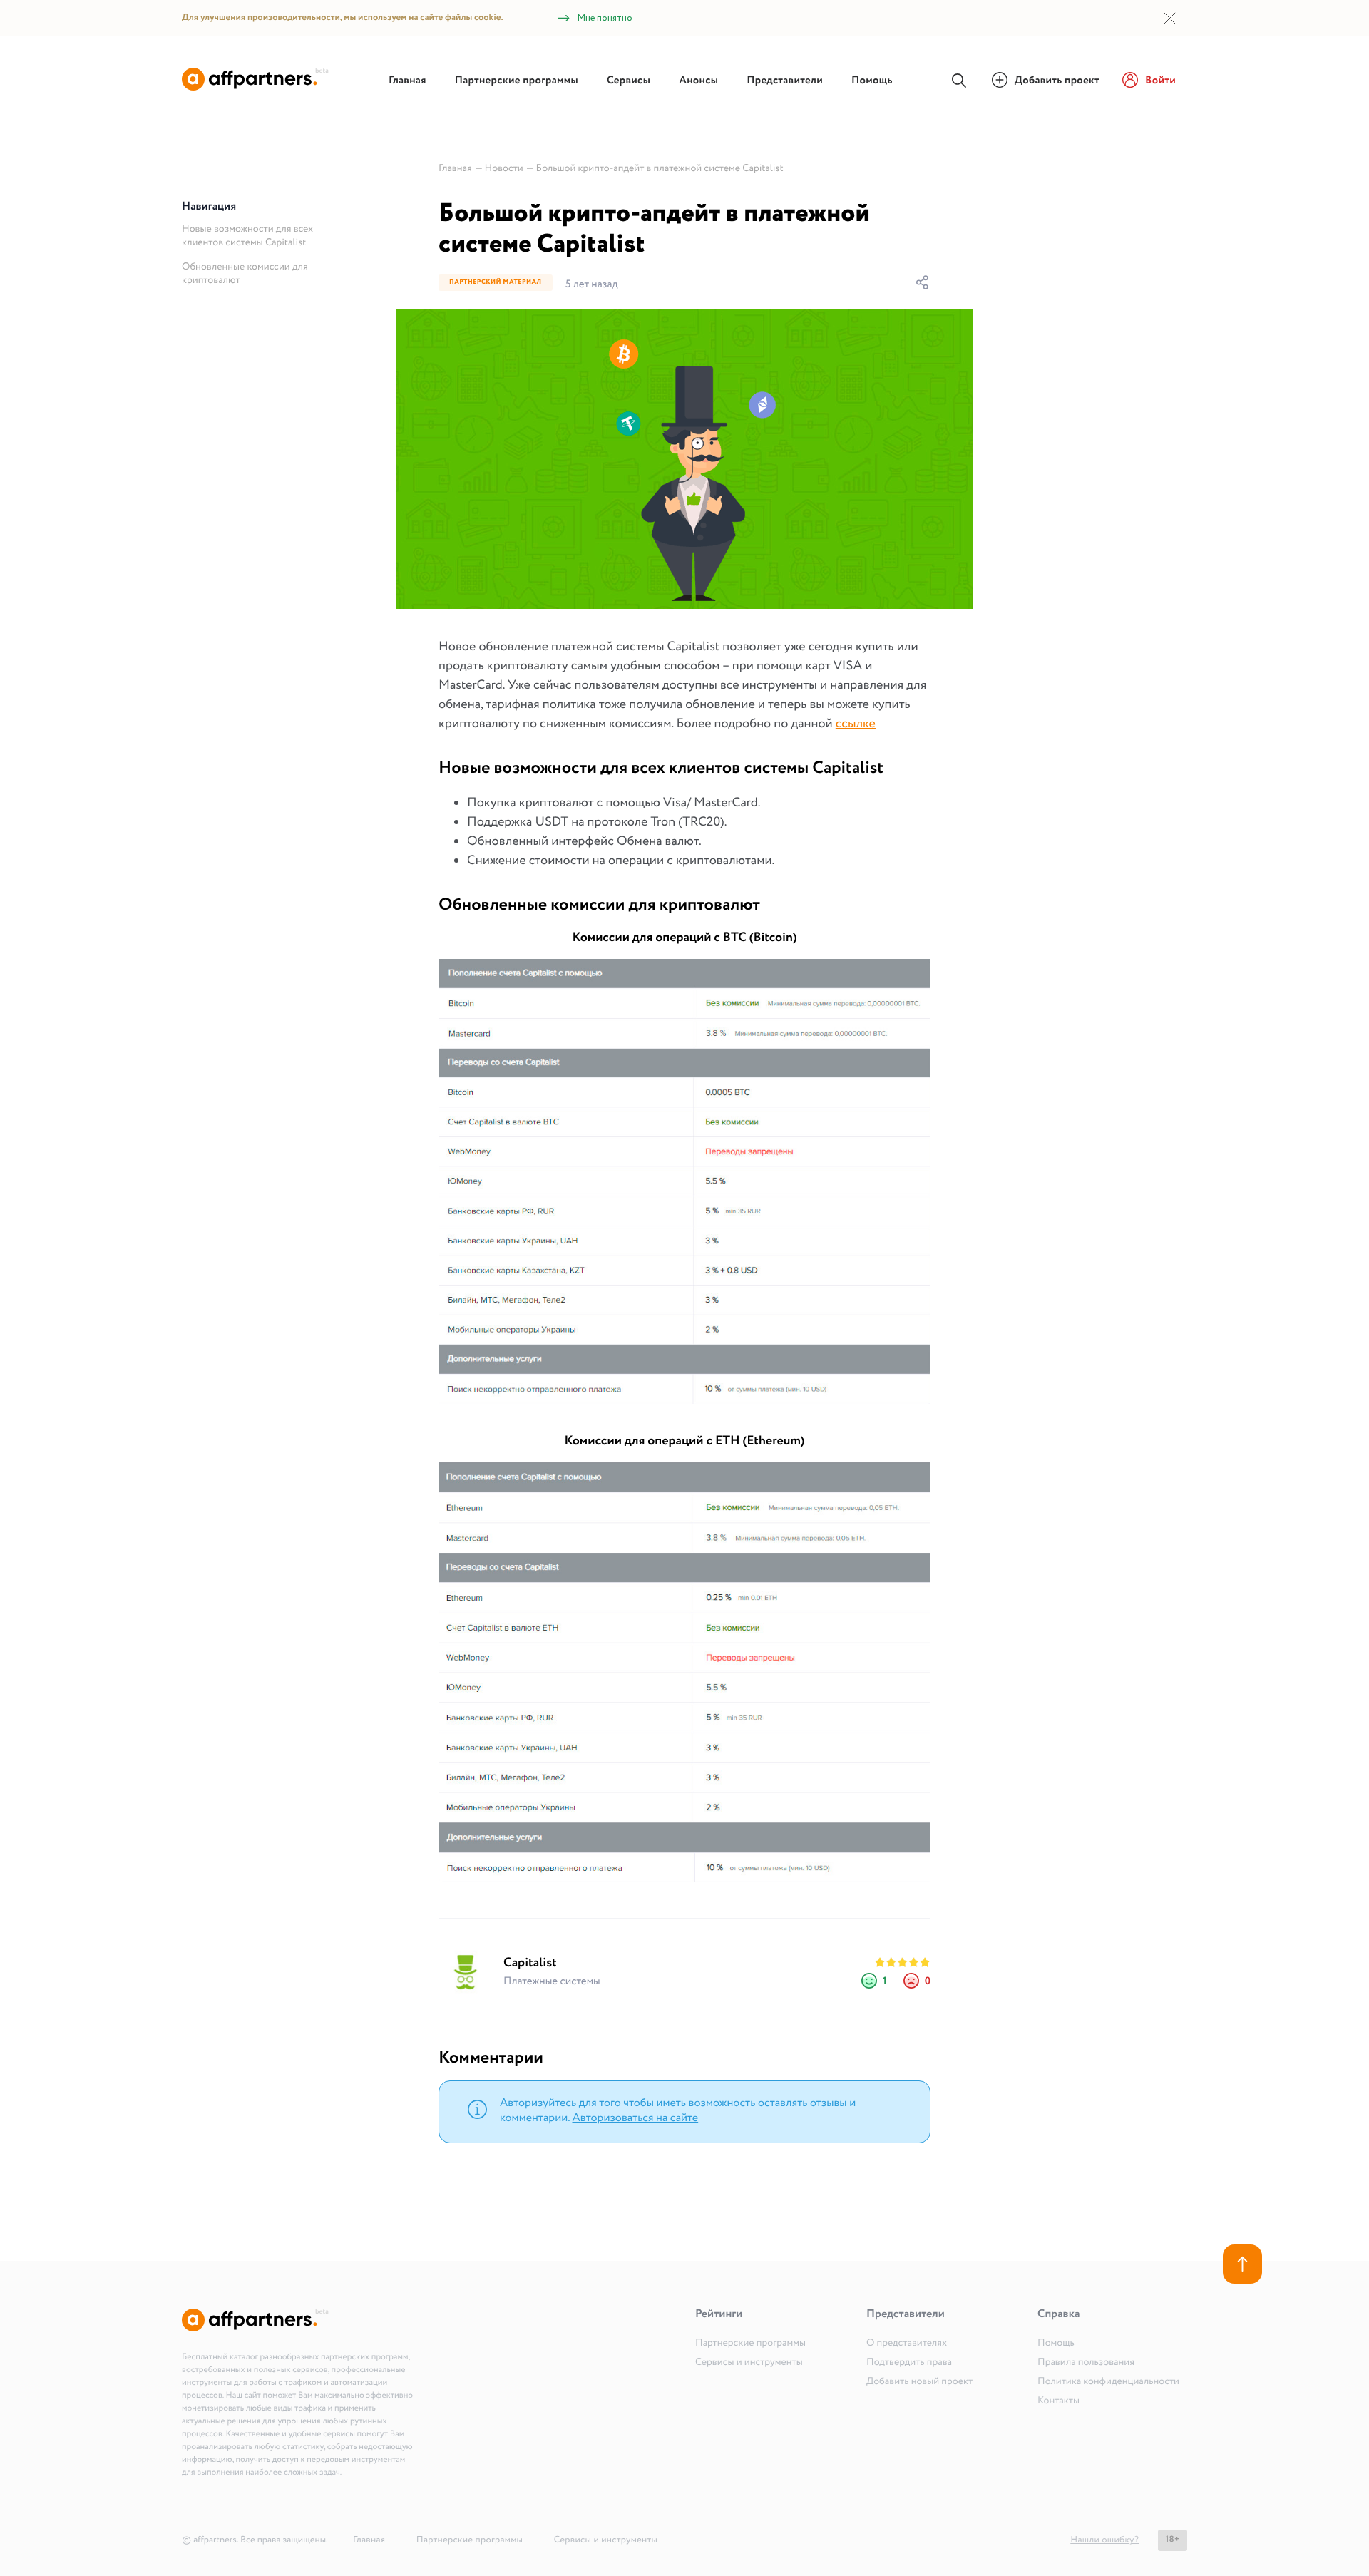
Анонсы (698, 81)
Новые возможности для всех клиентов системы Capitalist (247, 236)
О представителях (907, 2344)
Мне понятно (605, 18)
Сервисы (629, 81)
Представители (785, 81)
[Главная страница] (255, 88)
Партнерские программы (517, 81)
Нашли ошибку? (1104, 2540)
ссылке (856, 724)
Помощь (872, 81)
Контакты (1058, 2401)
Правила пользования (1086, 2363)
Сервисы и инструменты (749, 2363)
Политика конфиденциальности (1108, 2382)
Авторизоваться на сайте (635, 2119)
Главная (407, 81)
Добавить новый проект (919, 2382)
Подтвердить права (909, 2363)
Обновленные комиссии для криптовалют (245, 274)
